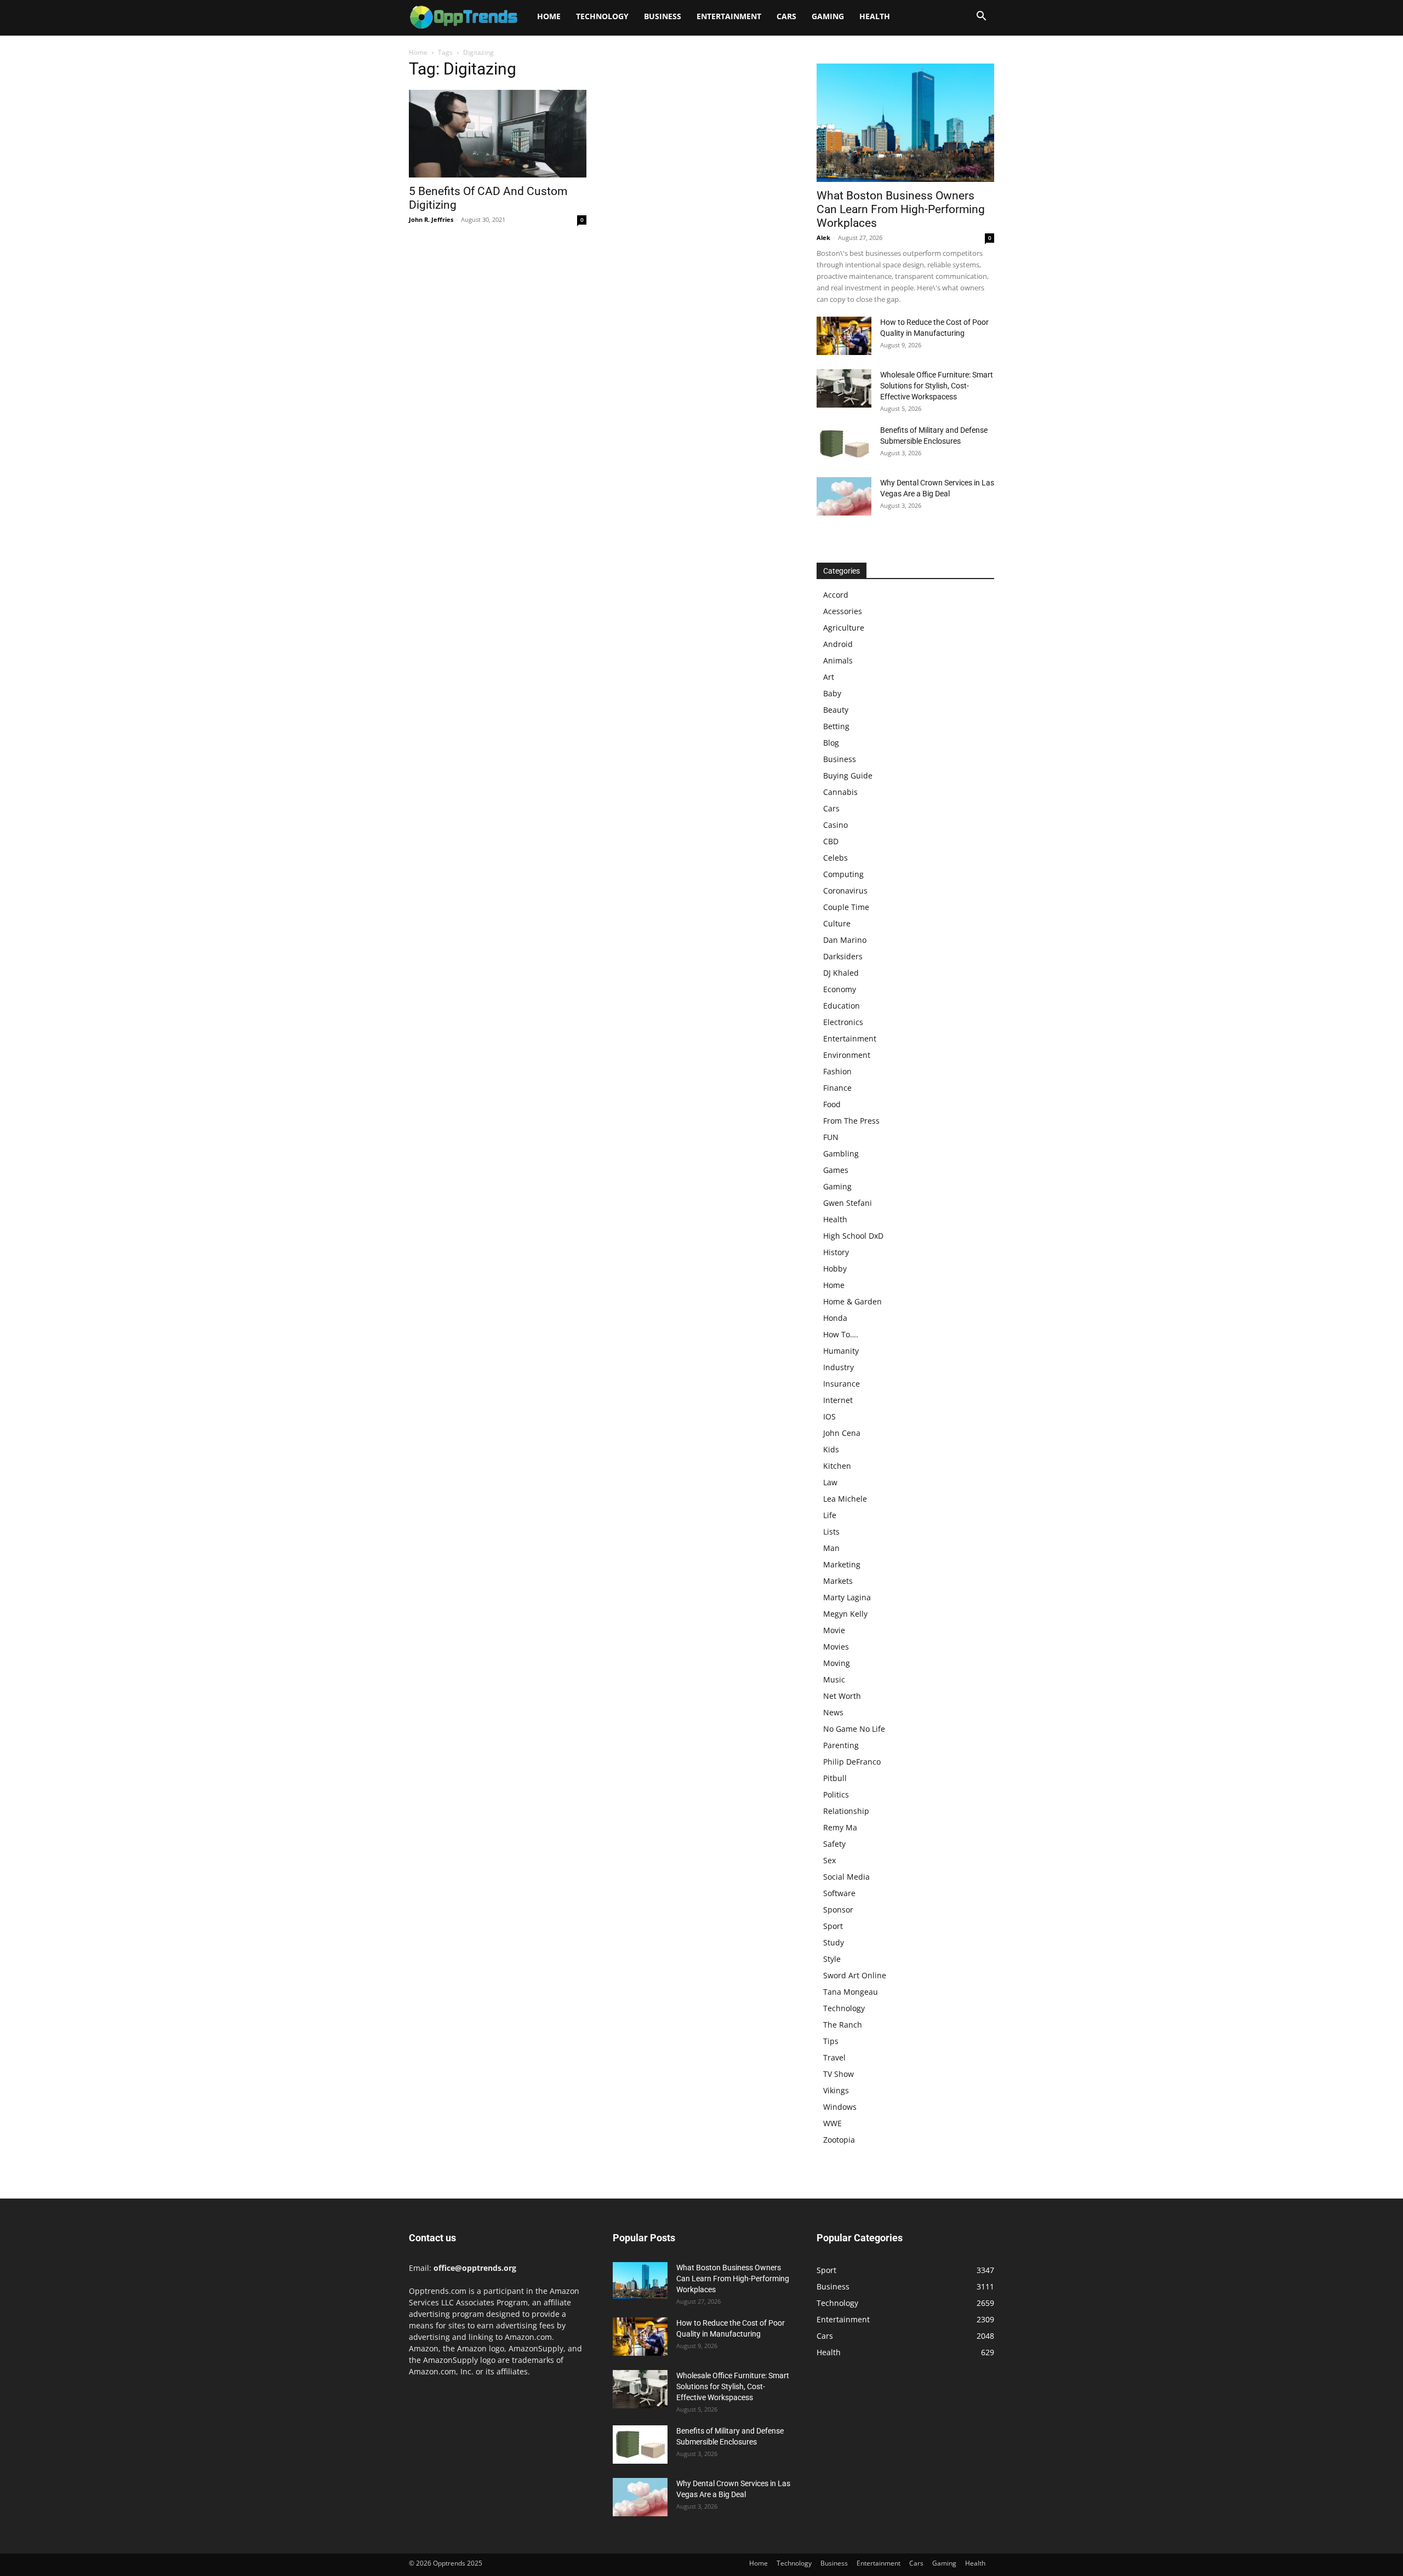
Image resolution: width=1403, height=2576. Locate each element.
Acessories (843, 611)
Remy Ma (840, 1827)
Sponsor (838, 1910)
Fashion (837, 1071)
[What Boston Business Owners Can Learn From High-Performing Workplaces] (905, 123)
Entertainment (729, 16)
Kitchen (837, 1466)
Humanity (841, 1351)
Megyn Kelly (845, 1614)
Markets (838, 1581)
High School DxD (853, 1236)
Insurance (842, 1384)
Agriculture (844, 628)
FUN (831, 1137)
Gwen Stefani (848, 1203)
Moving (837, 1663)
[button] (981, 17)
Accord (836, 595)
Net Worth (842, 1696)
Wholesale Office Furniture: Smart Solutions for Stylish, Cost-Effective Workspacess (937, 386)
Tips (831, 2041)
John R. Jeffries (431, 219)
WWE (832, 2123)
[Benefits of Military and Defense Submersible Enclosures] (844, 444)
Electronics (843, 1022)
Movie (834, 1630)
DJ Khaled (841, 973)
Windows (840, 2107)
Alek (823, 237)
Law (830, 1482)
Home (549, 16)
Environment (847, 1055)
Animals (838, 660)
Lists (831, 1532)
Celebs (835, 858)
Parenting (841, 1745)
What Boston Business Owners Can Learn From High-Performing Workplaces (901, 209)
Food (832, 1104)
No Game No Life (854, 1729)
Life (830, 1515)
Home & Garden (852, 1301)
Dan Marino (845, 940)
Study (834, 1942)
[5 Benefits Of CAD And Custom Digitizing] (498, 134)
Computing (843, 874)
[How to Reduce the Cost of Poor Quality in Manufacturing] (844, 336)
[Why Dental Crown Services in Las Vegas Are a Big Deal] (844, 496)
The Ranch (843, 2025)
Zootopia (839, 2140)
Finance (837, 1088)
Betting (836, 726)
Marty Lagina (847, 1597)
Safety (834, 1844)
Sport (833, 1926)
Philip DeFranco (852, 1762)
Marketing (842, 1564)
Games (836, 1170)
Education (842, 1006)
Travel (834, 2057)
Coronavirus (845, 891)
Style (832, 1959)
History (836, 1252)
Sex (829, 1860)
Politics (836, 1794)
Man (831, 1548)
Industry (839, 1367)
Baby (832, 693)
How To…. (841, 1334)
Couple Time (846, 907)
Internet (838, 1400)
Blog (831, 743)
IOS (829, 1416)
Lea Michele (845, 1499)
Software (839, 1893)
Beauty (836, 710)
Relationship (846, 1811)
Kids (831, 1449)
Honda (835, 1318)
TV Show (839, 2074)
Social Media (846, 1877)
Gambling (841, 1154)
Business (663, 16)
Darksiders (843, 956)
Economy (840, 989)
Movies (836, 1647)
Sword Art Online (855, 1975)
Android (838, 644)
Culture (837, 923)
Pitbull (835, 1778)
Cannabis (840, 792)
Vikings (836, 2090)
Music (834, 1679)
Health (875, 16)
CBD (831, 841)
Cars (786, 16)
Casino (835, 825)
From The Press (851, 1121)
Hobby (835, 1269)
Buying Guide (848, 775)
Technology (602, 16)
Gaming (828, 16)
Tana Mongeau (851, 1992)
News (833, 1712)
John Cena (842, 1433)
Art (829, 677)
